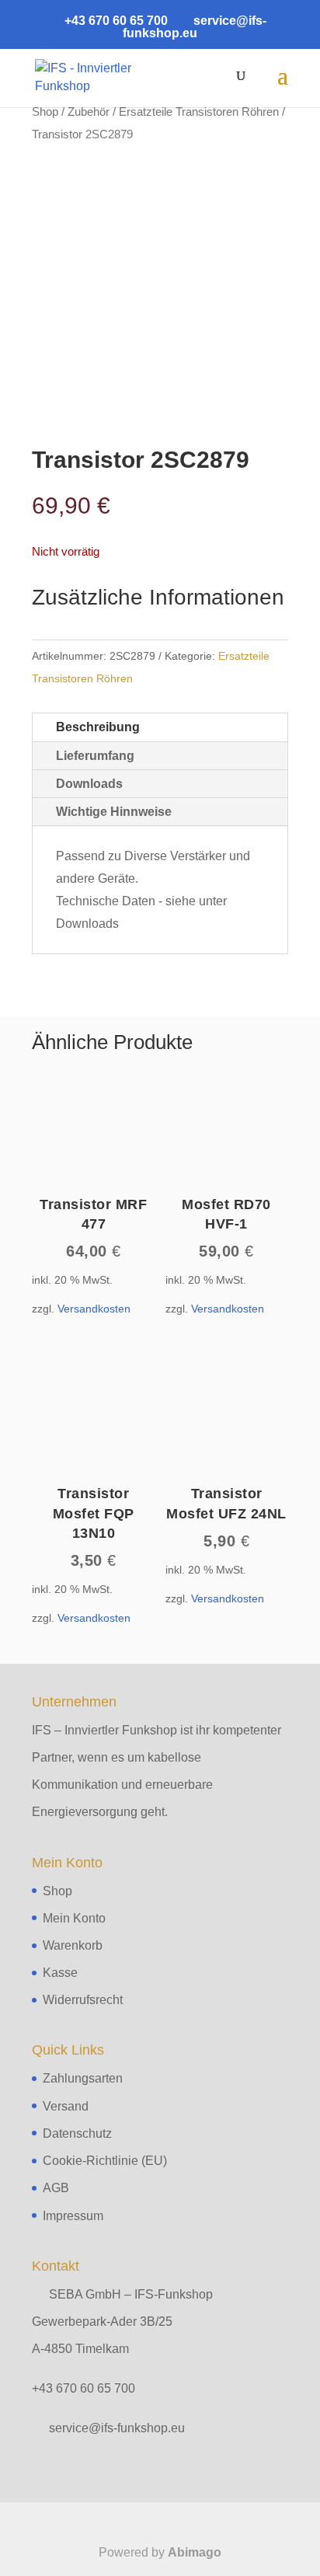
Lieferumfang (95, 756)
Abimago (195, 2552)
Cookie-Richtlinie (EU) (105, 2161)
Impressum (73, 2216)
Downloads (89, 784)
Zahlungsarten (83, 2078)
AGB (56, 2188)
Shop (45, 112)
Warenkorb (73, 1945)
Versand (66, 2106)
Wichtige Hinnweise (114, 812)
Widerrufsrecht (83, 2000)
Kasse (60, 1973)
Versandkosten (94, 1309)
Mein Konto (74, 1918)
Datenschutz (77, 2133)
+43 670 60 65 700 (83, 2388)
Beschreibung (98, 727)
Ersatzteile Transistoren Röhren (199, 112)
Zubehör (89, 112)
